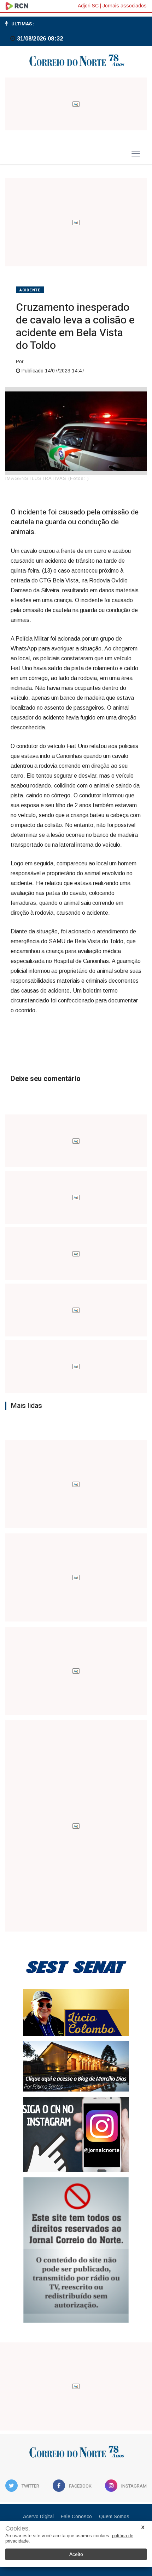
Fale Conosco (76, 2516)
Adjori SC (88, 6)
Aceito (76, 2554)
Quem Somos (114, 2516)
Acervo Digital (38, 2516)
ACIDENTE (30, 290)
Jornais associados (125, 6)
